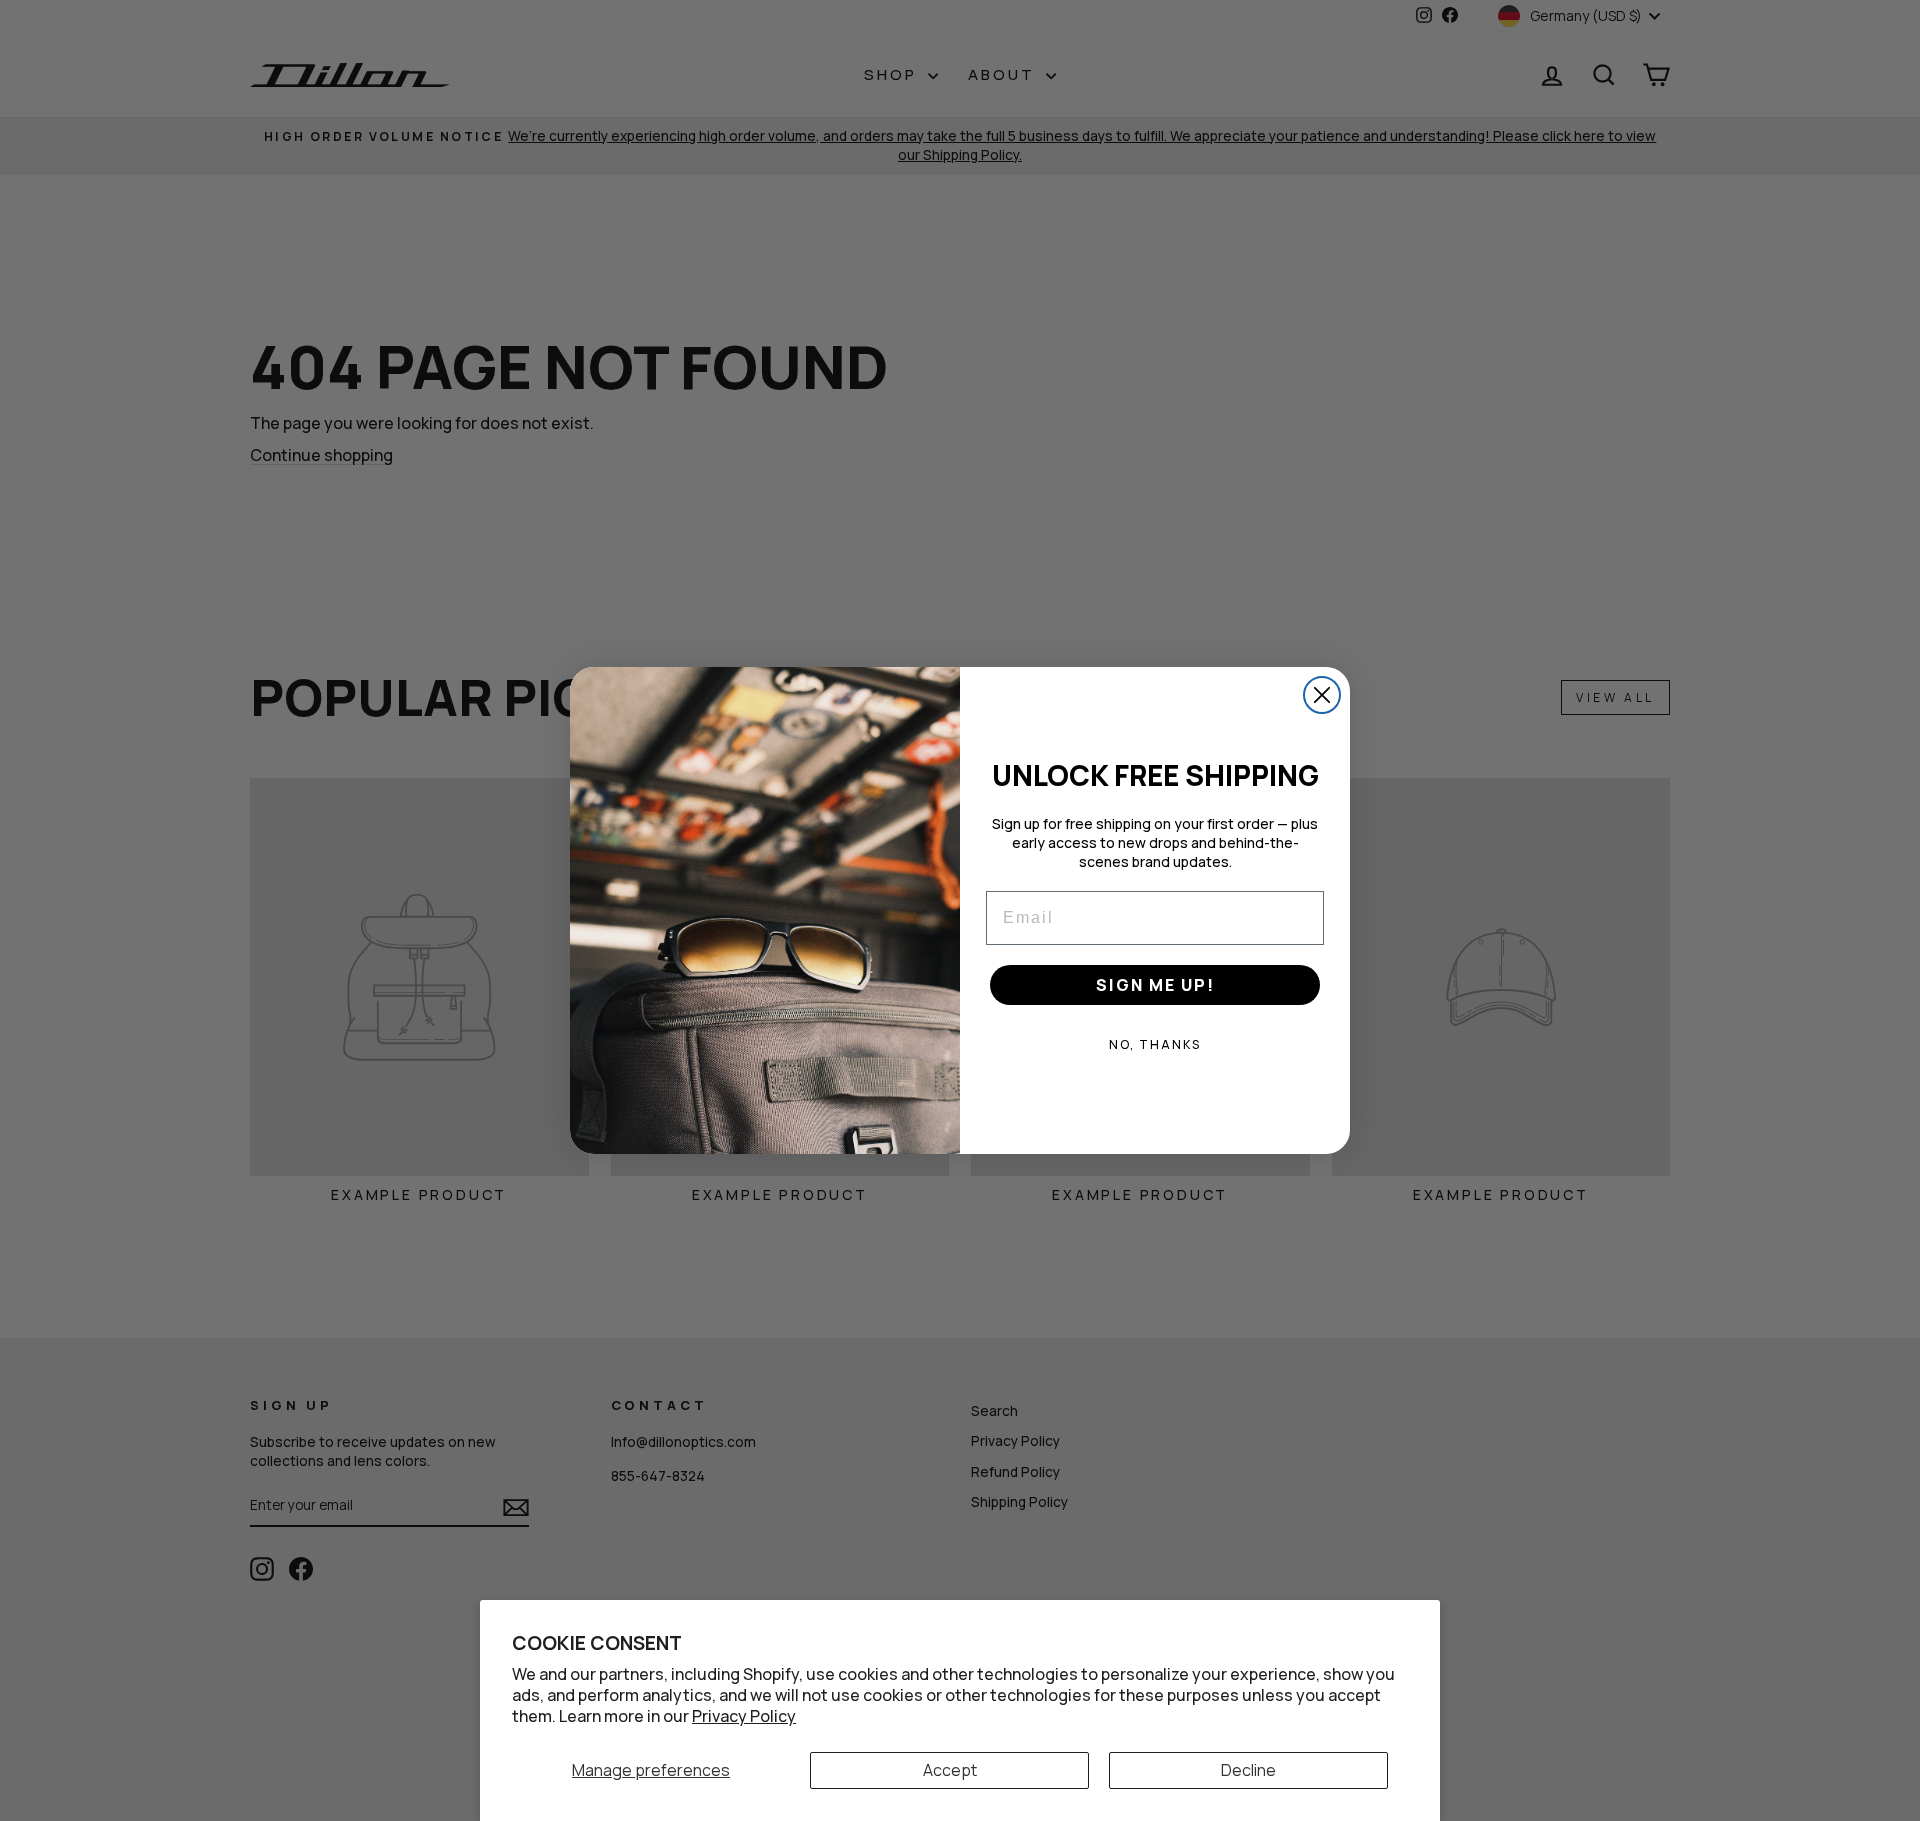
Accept (950, 1770)
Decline (1248, 1770)
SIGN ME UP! (1155, 985)
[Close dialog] (1322, 695)
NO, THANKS (1155, 1044)
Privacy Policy (744, 1716)
